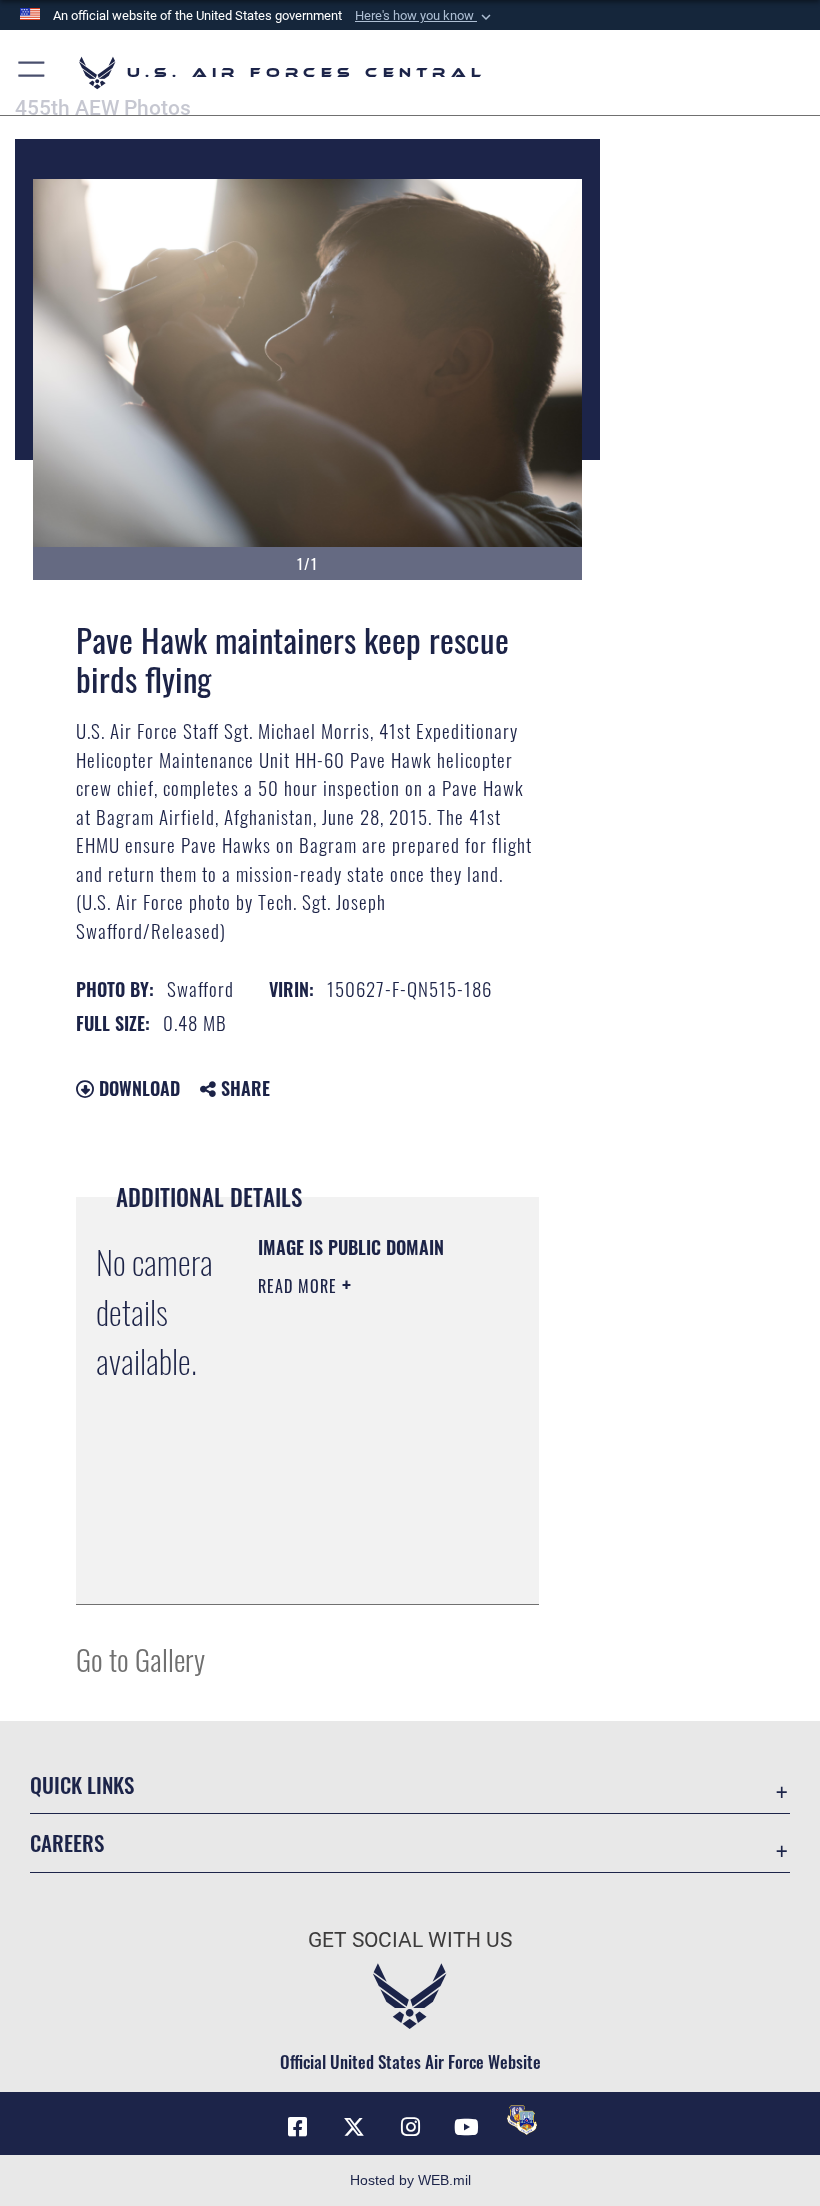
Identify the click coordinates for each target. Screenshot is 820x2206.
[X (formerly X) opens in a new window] (354, 2127)
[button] (425, 16)
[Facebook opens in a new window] (298, 2127)
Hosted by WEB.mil (410, 2180)
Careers (67, 1842)
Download (137, 1088)
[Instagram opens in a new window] (410, 2127)
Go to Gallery (140, 1658)
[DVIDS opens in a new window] (522, 2120)
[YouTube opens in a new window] (466, 2127)
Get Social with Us (410, 1940)
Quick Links (82, 1784)
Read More (300, 1286)
